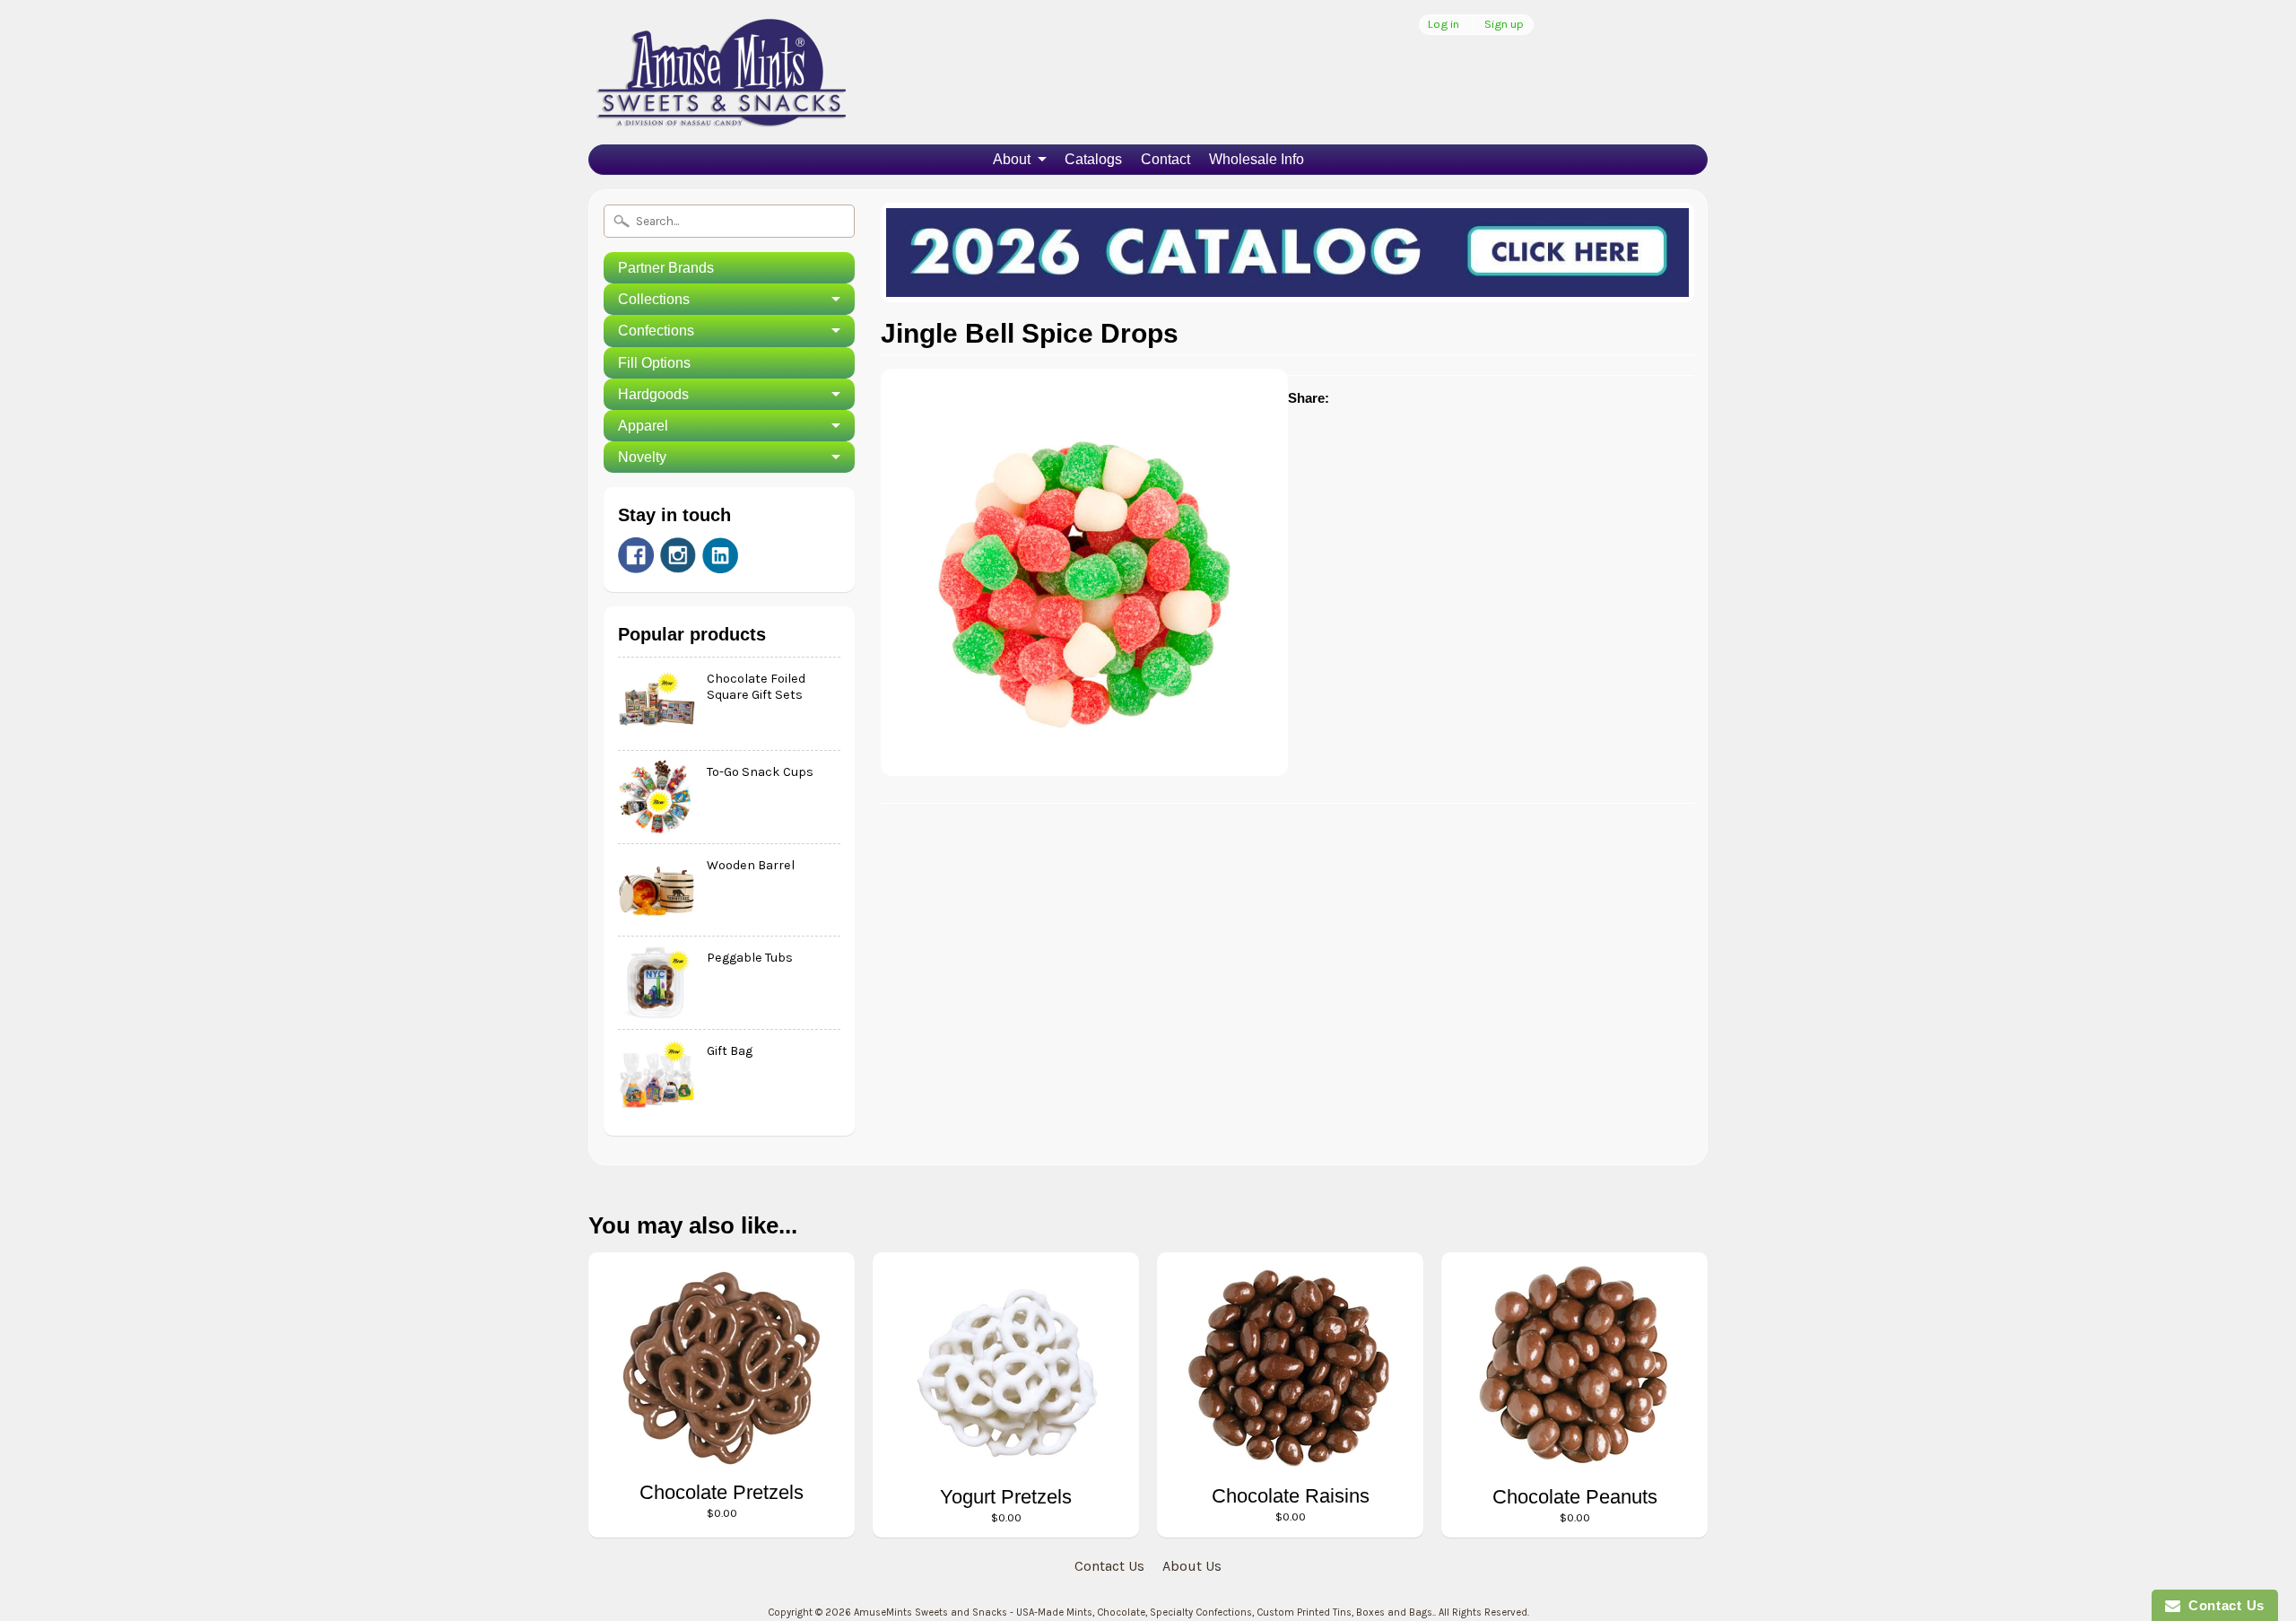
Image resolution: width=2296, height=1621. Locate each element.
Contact (1165, 159)
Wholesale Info (1257, 159)
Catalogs (1093, 159)
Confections (656, 331)
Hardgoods (653, 394)
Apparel (643, 426)
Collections (654, 299)
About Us (1192, 1566)
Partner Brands (666, 268)
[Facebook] (636, 555)
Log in (1444, 25)
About (1012, 159)
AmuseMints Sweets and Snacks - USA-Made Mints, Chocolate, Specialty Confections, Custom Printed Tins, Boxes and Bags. (1144, 1612)
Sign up (1504, 25)
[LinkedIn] (720, 555)
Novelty (642, 457)
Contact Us (1109, 1566)
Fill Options (654, 363)
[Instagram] (678, 555)
